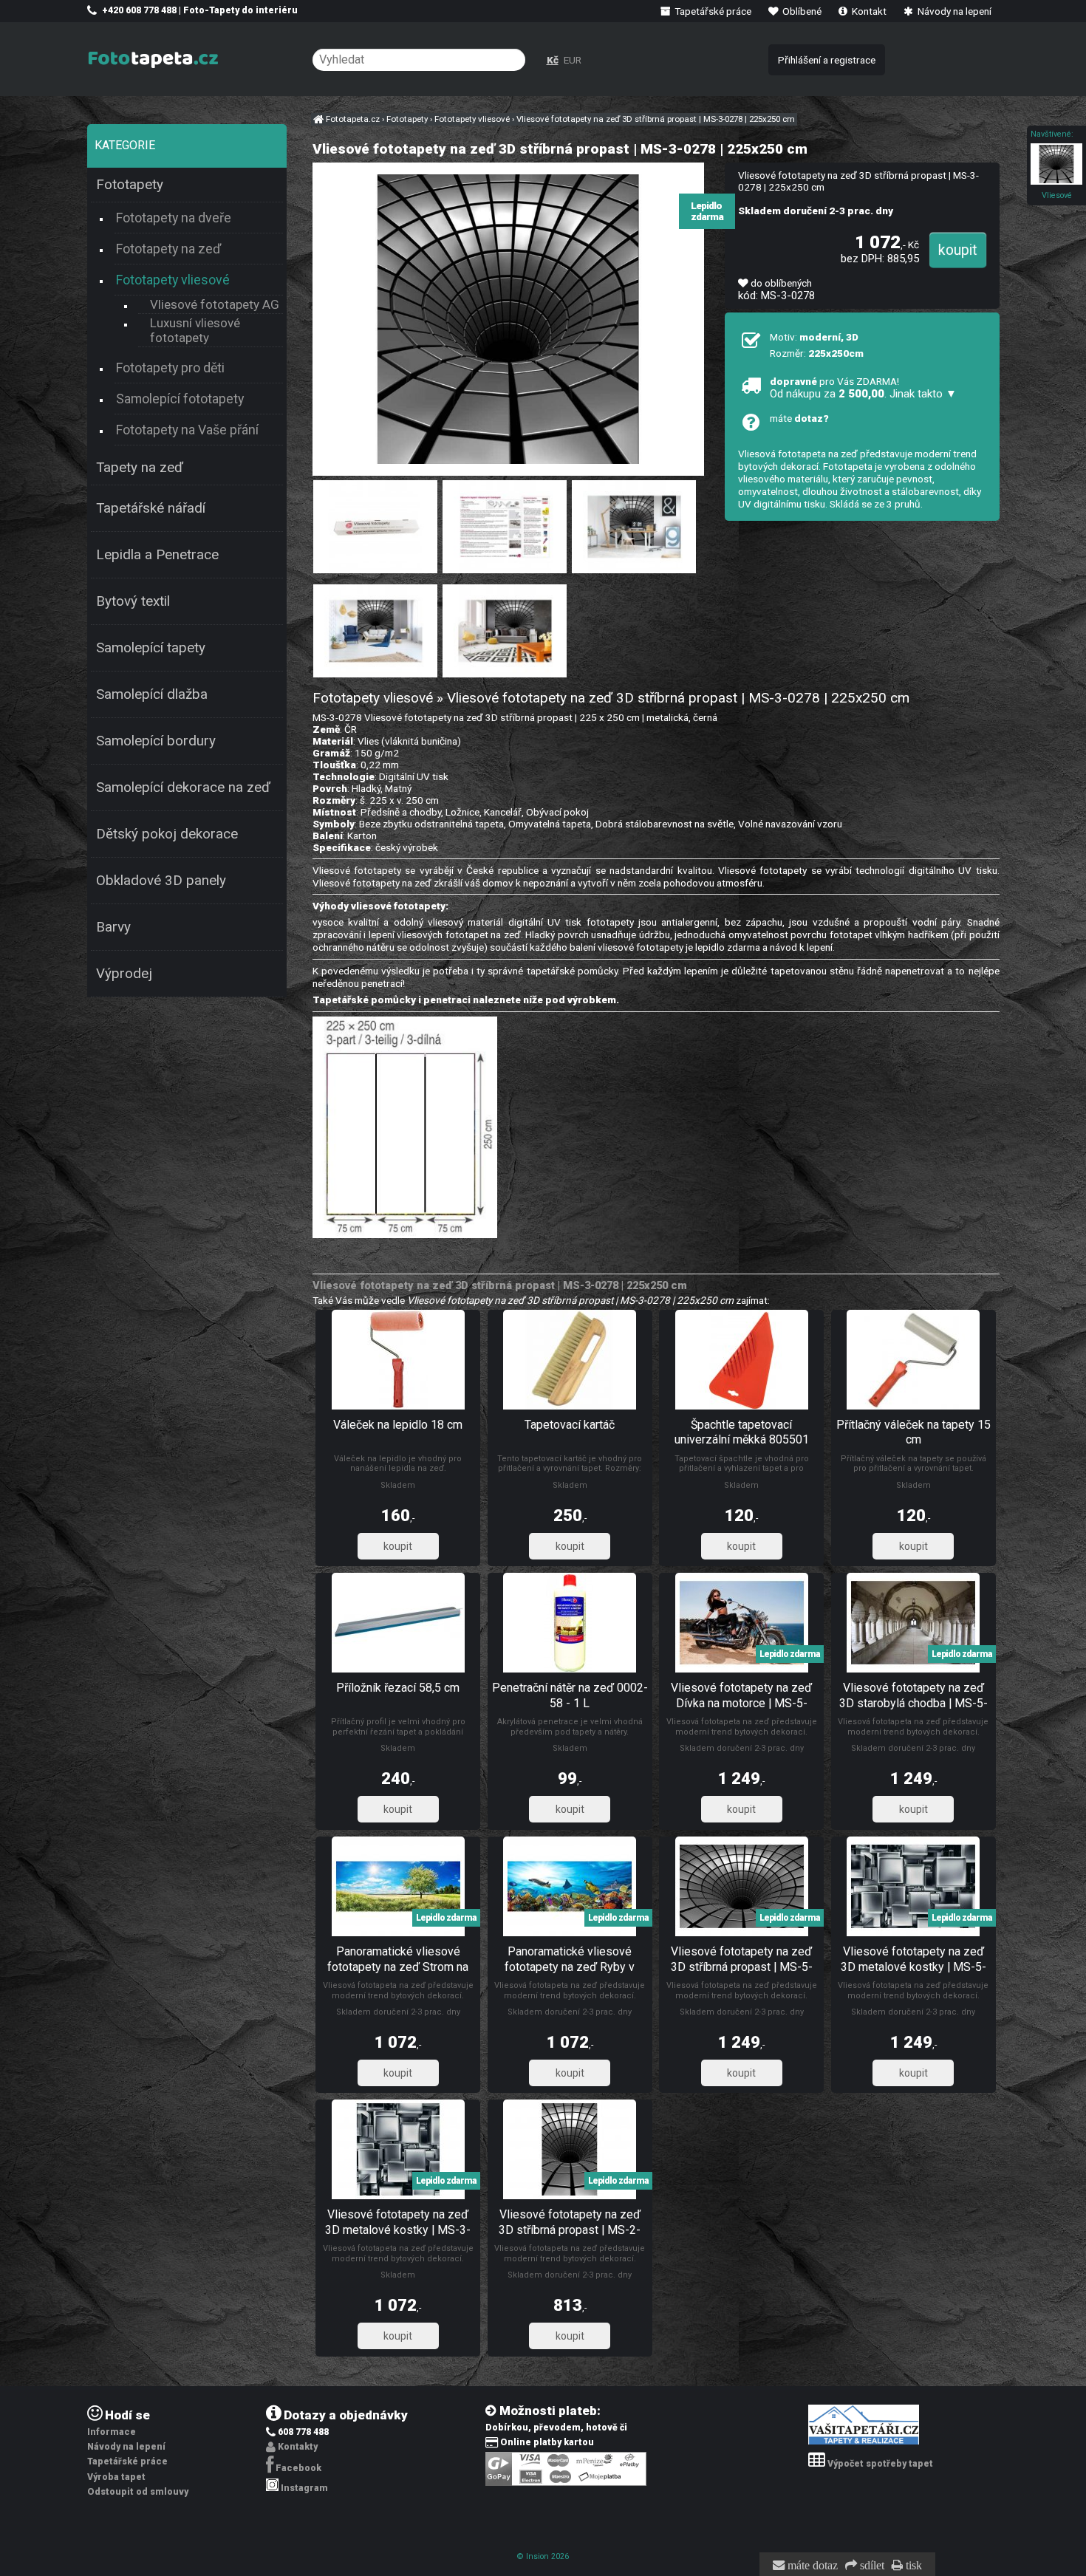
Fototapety (130, 185)
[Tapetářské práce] (864, 2442)
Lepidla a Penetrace (157, 555)
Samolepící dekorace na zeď (183, 788)
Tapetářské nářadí (151, 508)
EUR (573, 60)
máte (799, 418)
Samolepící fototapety (180, 399)
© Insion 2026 (543, 2556)
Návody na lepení (953, 11)
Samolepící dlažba (152, 694)
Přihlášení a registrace (827, 60)
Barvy (113, 927)
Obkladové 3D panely (161, 881)
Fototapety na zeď (168, 249)
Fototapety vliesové (173, 280)
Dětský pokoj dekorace (167, 834)
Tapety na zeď (140, 468)
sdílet (871, 2566)
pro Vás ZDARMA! (863, 388)
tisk (912, 2566)
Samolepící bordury (156, 741)
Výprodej (124, 974)
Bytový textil (133, 601)
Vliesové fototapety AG (215, 304)
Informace (112, 2432)
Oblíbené (801, 11)
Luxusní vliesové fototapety (195, 330)
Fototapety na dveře (174, 218)
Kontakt (868, 11)
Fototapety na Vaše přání (187, 430)
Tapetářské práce (712, 11)
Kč (553, 60)
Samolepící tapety (151, 648)
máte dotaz (811, 2566)
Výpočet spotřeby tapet (880, 2464)
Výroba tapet (116, 2477)
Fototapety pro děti (170, 368)
